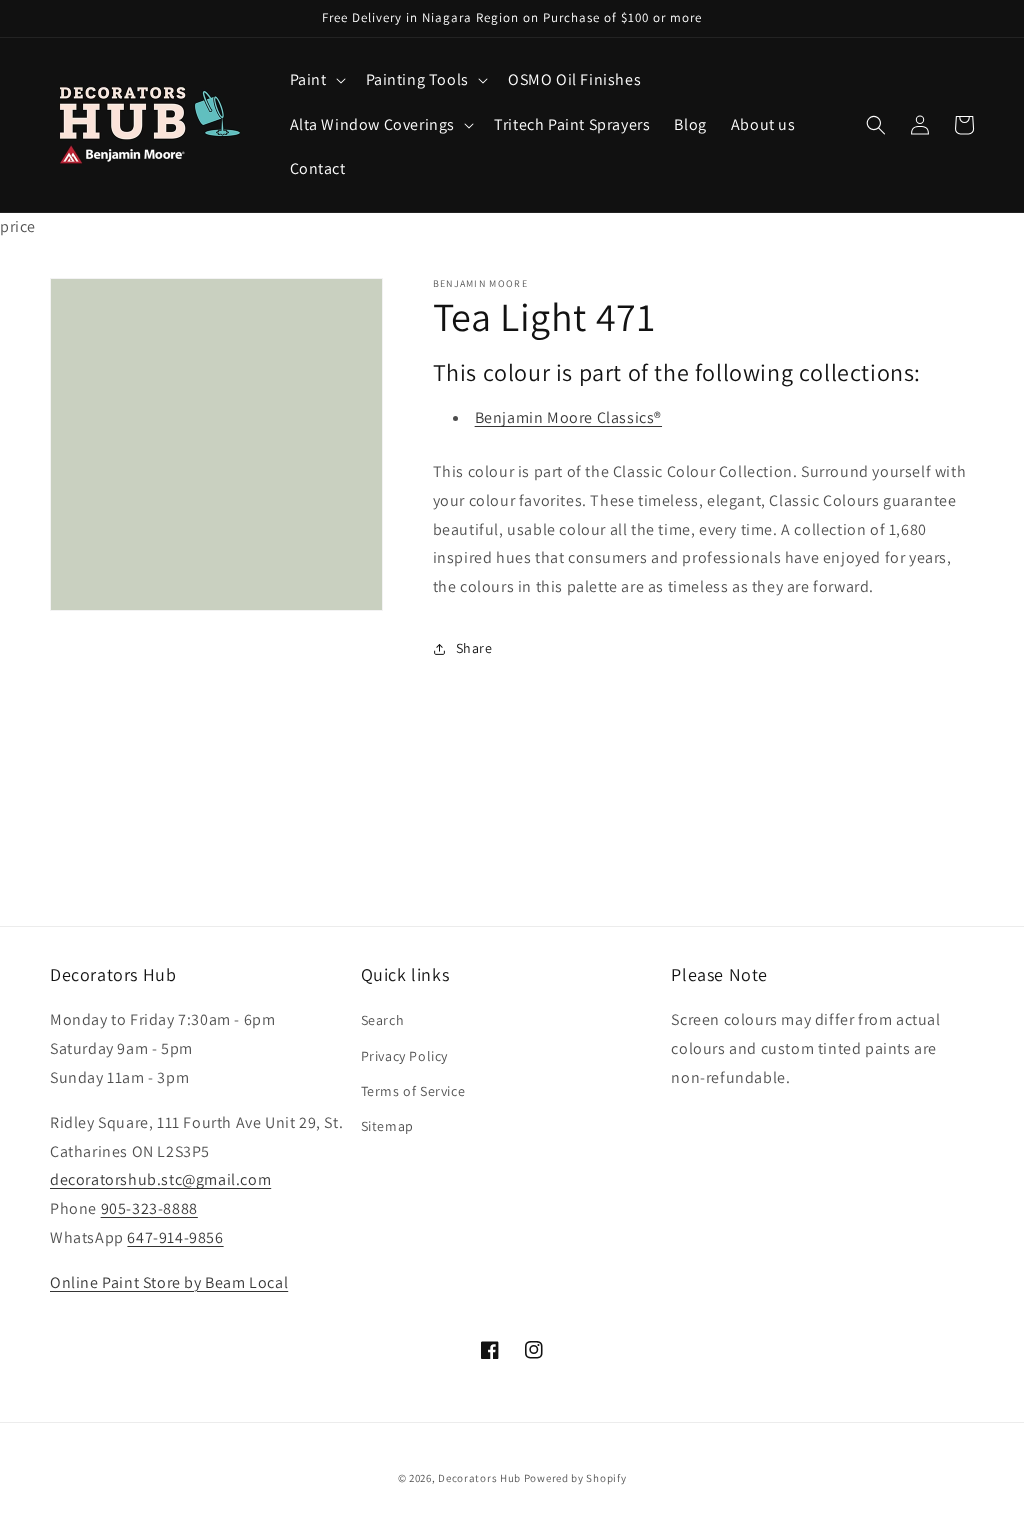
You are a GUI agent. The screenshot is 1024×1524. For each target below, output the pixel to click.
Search (383, 1020)
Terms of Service (413, 1091)
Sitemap (387, 1126)
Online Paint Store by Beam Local (169, 1282)
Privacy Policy (404, 1056)
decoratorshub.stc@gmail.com (160, 1179)
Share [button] (474, 648)
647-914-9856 (175, 1237)
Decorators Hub (479, 1478)
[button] (316, 80)
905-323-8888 (149, 1208)
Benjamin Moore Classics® (568, 417)
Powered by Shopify (575, 1478)
